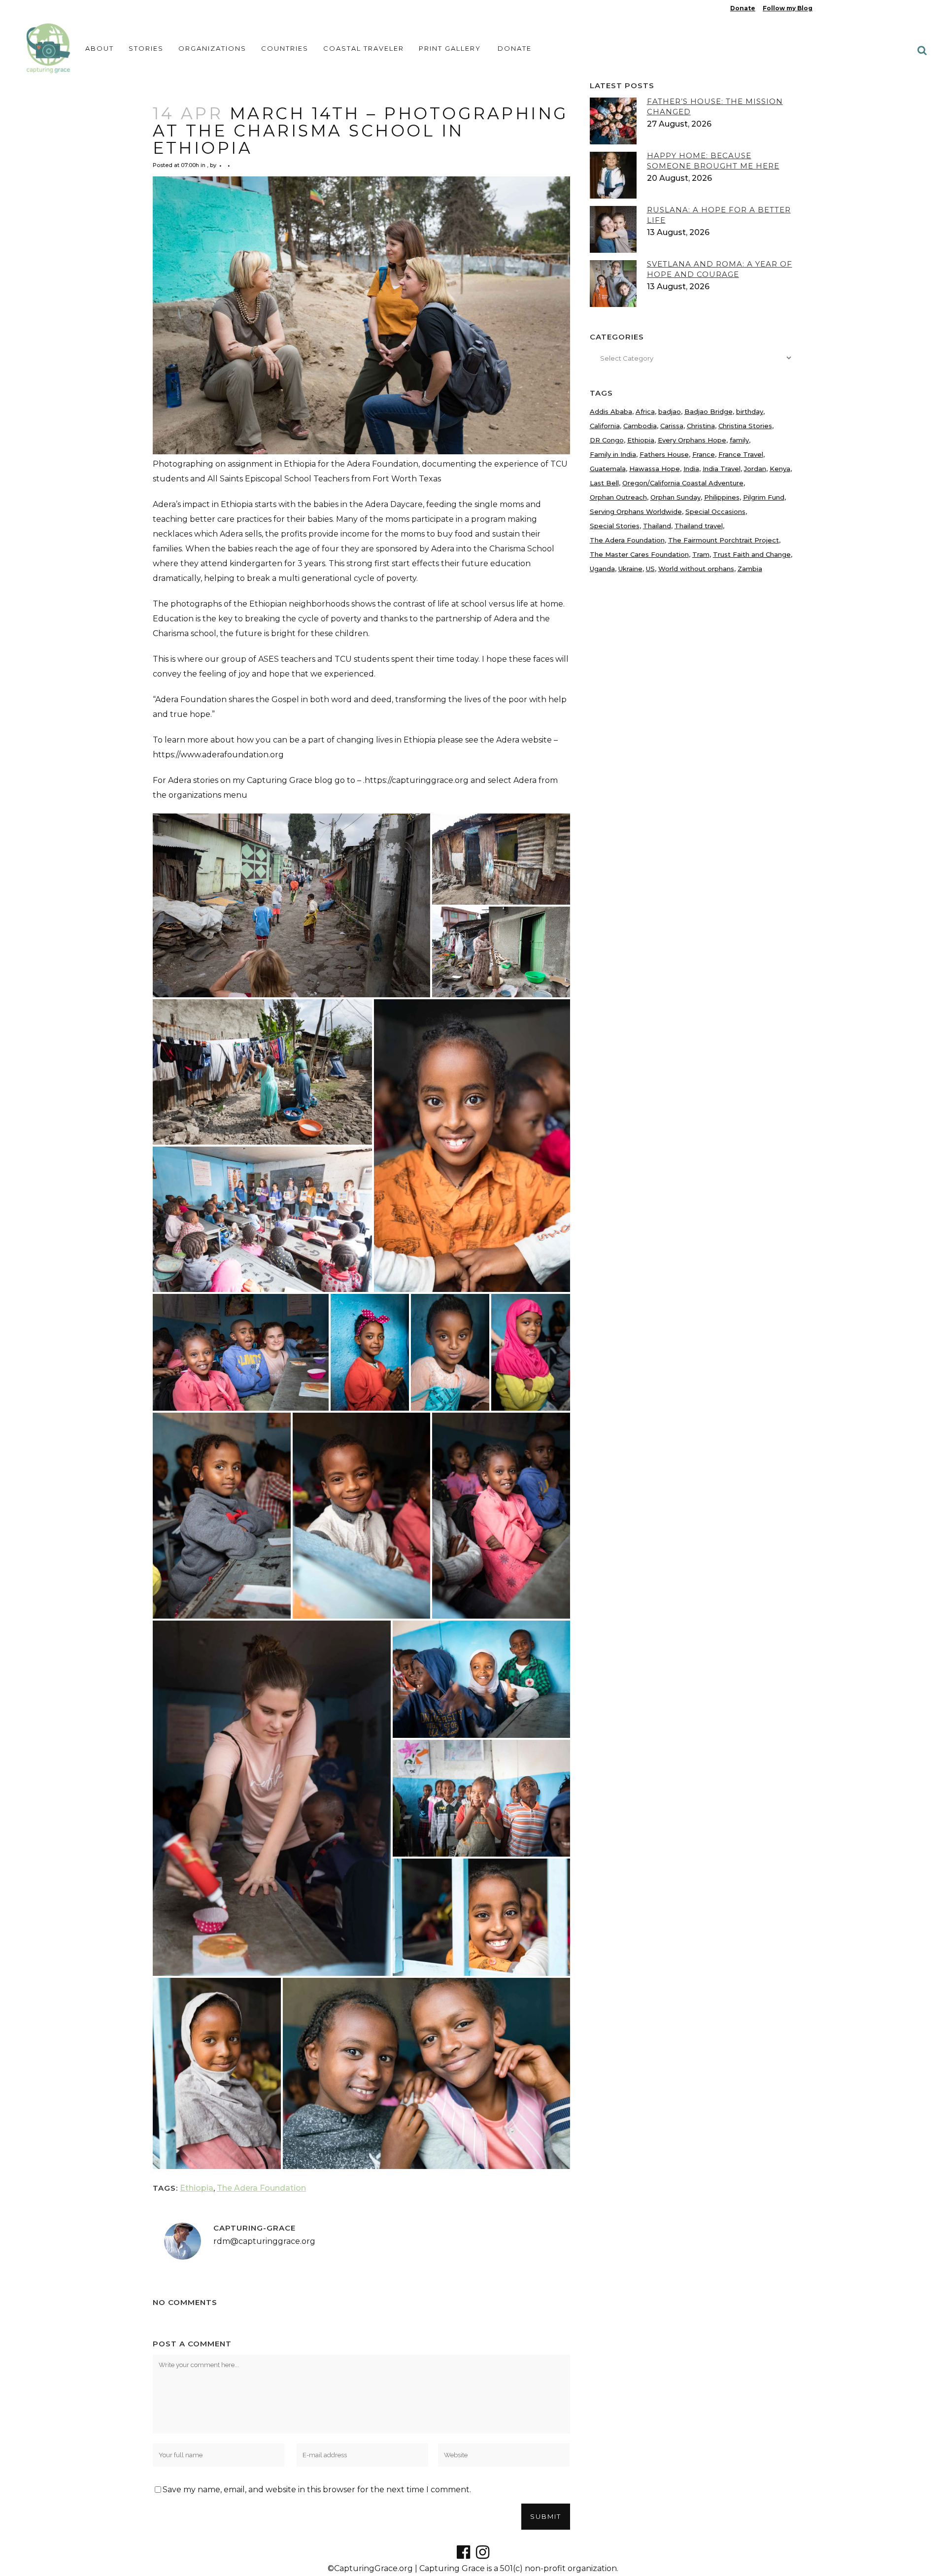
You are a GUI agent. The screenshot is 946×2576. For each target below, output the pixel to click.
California (605, 426)
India (691, 469)
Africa (645, 411)
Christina (701, 426)
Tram (701, 554)
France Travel (741, 454)
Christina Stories (745, 426)
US (650, 569)
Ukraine (630, 569)
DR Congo (607, 440)
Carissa (672, 426)
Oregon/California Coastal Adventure (683, 483)
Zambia (750, 569)
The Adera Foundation (261, 2188)
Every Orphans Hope (692, 440)
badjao (670, 411)
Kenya (780, 469)
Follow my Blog (788, 8)
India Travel (722, 469)
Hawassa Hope (655, 469)
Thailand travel (699, 526)
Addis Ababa (611, 411)
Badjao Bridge (709, 411)
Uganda (602, 569)
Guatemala (608, 469)
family (739, 440)
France (704, 454)
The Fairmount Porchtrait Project (724, 540)
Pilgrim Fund (764, 497)
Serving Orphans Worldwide (636, 511)
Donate (743, 8)
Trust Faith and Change (752, 554)
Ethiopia (197, 2188)
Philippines (722, 497)
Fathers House (664, 454)
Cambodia (640, 426)
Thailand (657, 526)
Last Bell (604, 483)
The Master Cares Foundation (639, 554)
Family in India (613, 454)
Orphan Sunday (676, 497)
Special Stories (615, 526)
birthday (750, 411)
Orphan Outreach (618, 497)
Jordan (755, 469)
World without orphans (696, 569)
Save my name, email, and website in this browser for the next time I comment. (317, 2490)
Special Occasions (715, 511)
